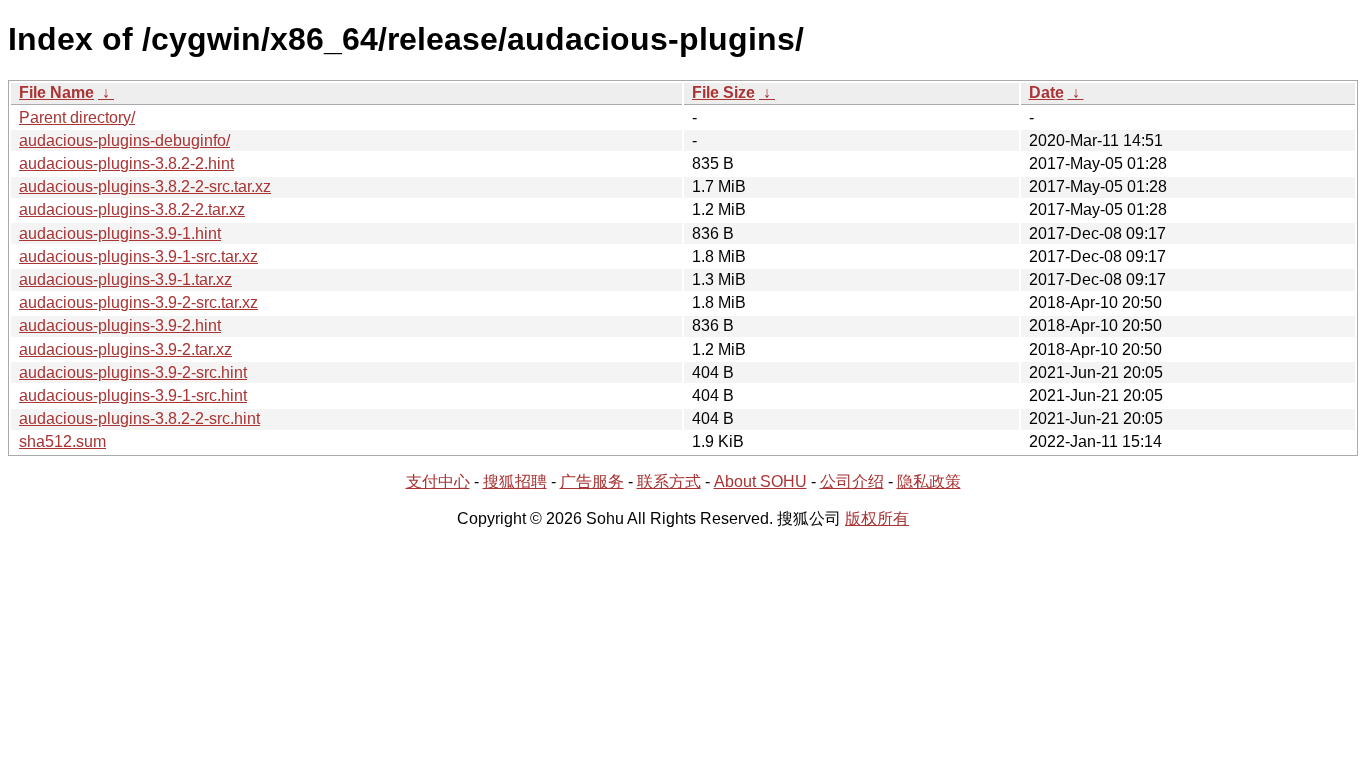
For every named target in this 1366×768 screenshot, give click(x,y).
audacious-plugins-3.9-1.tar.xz (125, 279)
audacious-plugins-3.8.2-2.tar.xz (132, 209)
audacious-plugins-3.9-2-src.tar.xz (138, 302)
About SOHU (760, 481)
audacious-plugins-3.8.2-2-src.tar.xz (145, 186)
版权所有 (877, 518)
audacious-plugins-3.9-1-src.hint (133, 395)
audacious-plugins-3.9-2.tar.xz (125, 349)
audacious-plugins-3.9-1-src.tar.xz (138, 256)
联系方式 (669, 481)
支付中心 (438, 481)
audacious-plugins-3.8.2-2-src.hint (139, 418)
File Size (723, 92)
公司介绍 (852, 481)
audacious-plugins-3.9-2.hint (120, 325)
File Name (56, 92)
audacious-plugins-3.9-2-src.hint (133, 372)
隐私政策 (929, 481)
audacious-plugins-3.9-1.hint (120, 233)
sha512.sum (62, 441)
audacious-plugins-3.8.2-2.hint (126, 163)
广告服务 (592, 481)
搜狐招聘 (515, 481)
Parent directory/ (77, 117)
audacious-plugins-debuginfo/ (124, 140)
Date (1046, 92)
